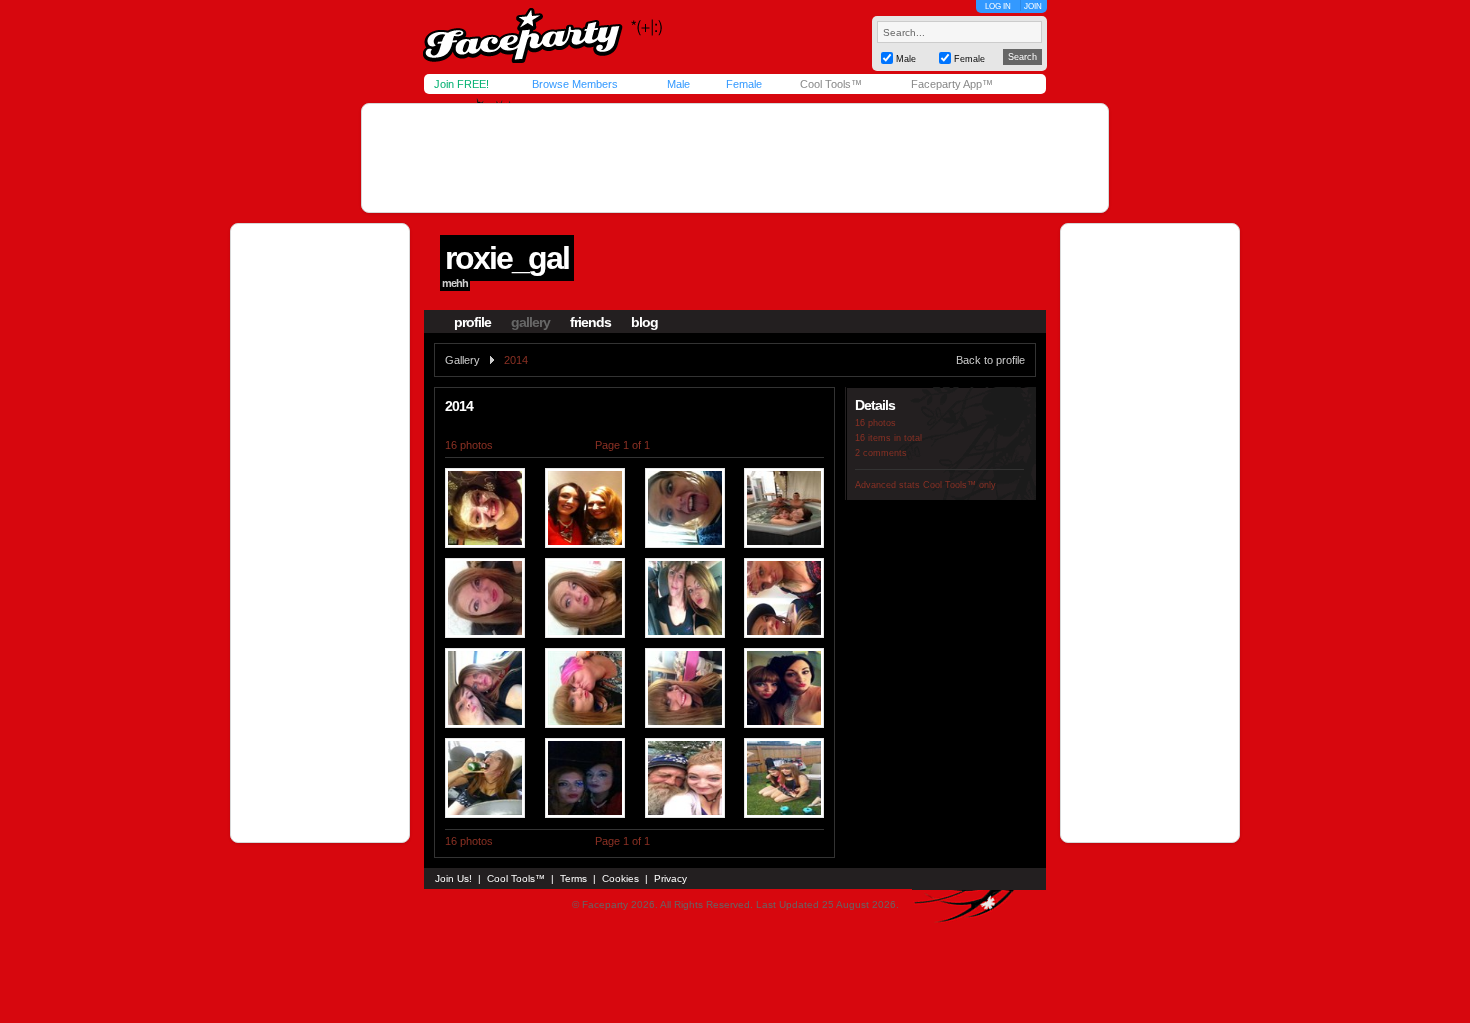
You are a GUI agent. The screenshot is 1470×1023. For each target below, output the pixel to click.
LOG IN (998, 6)
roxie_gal (507, 258)
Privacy (670, 878)
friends (590, 322)
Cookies (620, 878)
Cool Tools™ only (959, 485)
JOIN (1033, 6)
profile (472, 322)
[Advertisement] (735, 158)
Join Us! (453, 878)
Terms (573, 878)
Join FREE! (461, 84)
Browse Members (575, 84)
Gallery (462, 360)
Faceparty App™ (952, 84)
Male (678, 84)
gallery (530, 322)
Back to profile (990, 360)
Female (744, 84)
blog (644, 322)
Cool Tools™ (831, 84)
